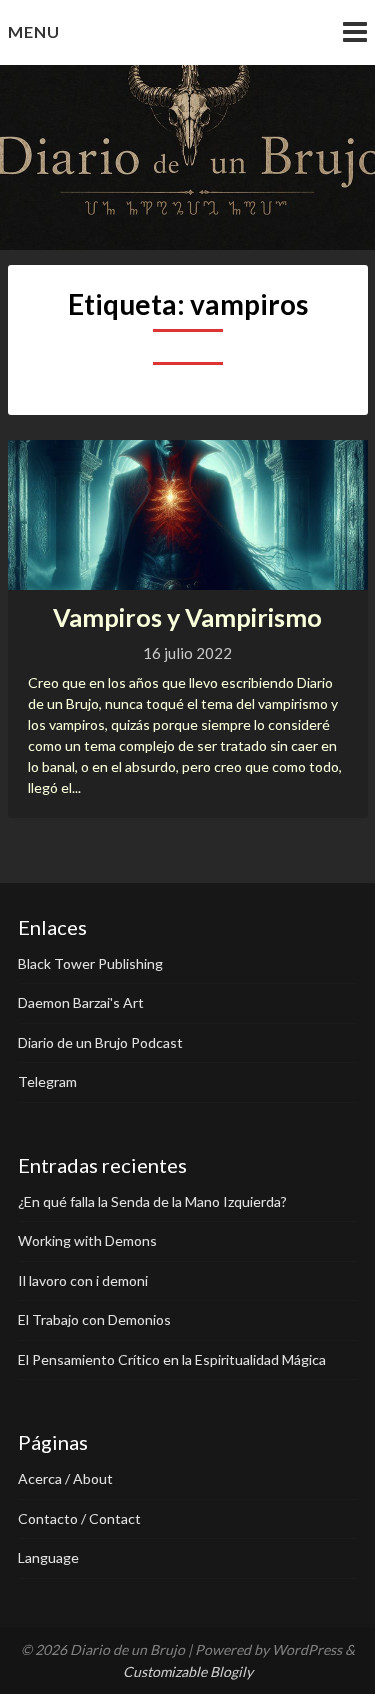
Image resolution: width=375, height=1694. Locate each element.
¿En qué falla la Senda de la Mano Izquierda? (152, 1201)
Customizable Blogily (188, 1671)
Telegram (47, 1081)
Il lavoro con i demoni (83, 1280)
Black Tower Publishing (90, 963)
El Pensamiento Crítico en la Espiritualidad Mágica (172, 1359)
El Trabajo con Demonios (94, 1319)
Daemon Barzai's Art (81, 1002)
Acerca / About (65, 1478)
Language (48, 1557)
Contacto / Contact (79, 1518)
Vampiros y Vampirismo (187, 617)
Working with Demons (87, 1240)
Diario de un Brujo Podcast (100, 1042)
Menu (34, 31)
